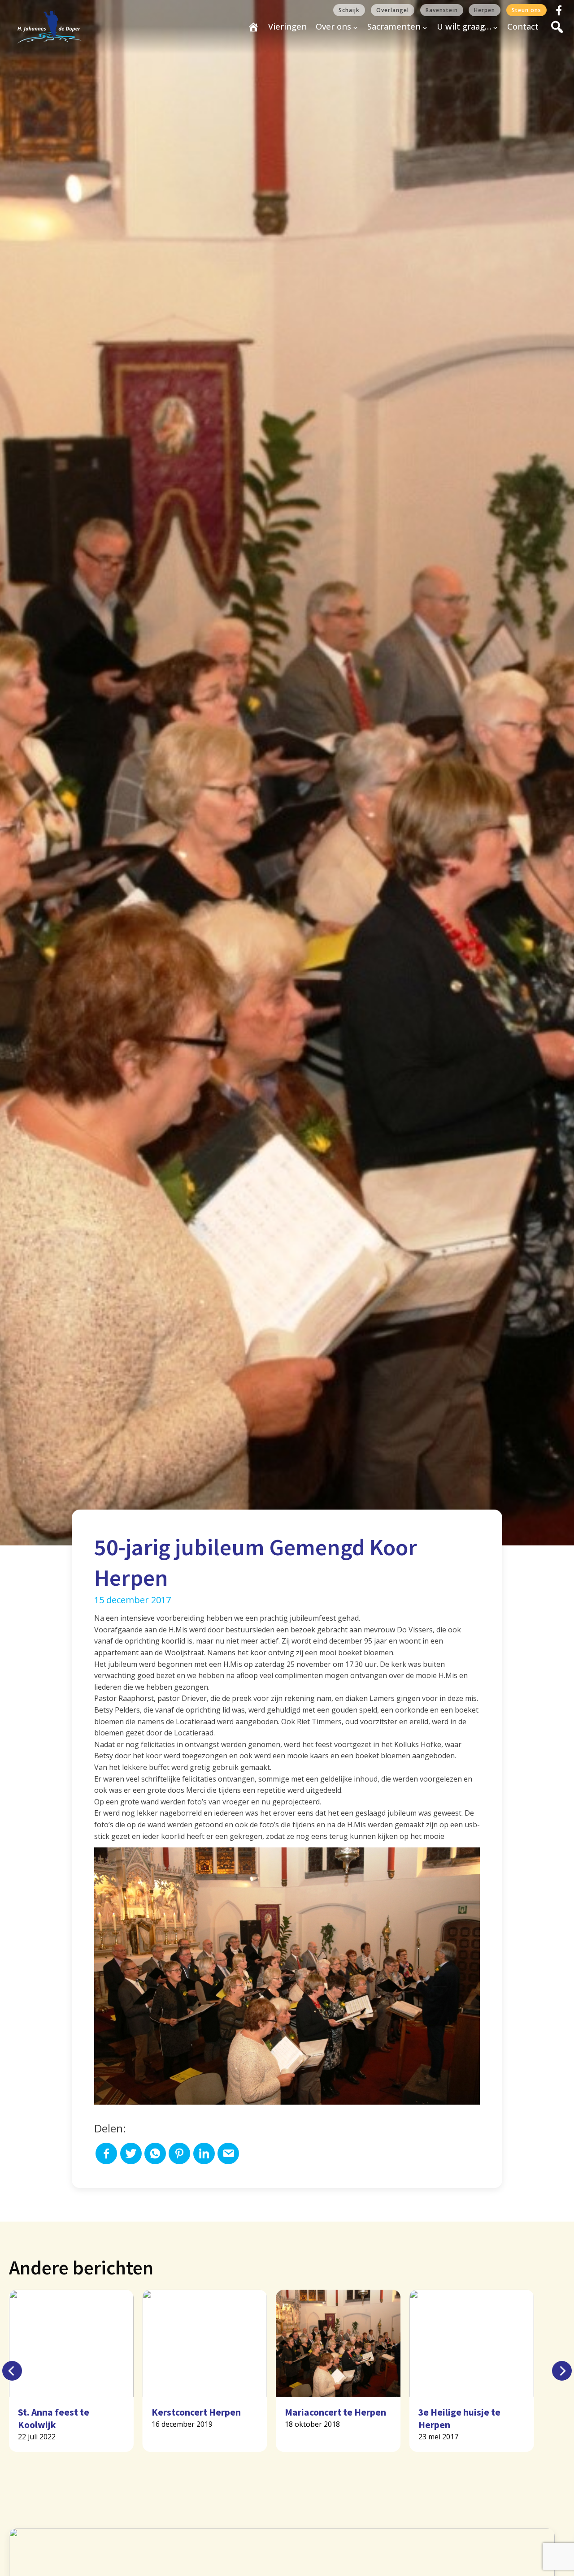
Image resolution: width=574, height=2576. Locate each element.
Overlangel (393, 10)
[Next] (562, 2371)
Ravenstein (442, 10)
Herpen (485, 10)
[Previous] (12, 2371)
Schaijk (349, 10)
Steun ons (526, 10)
